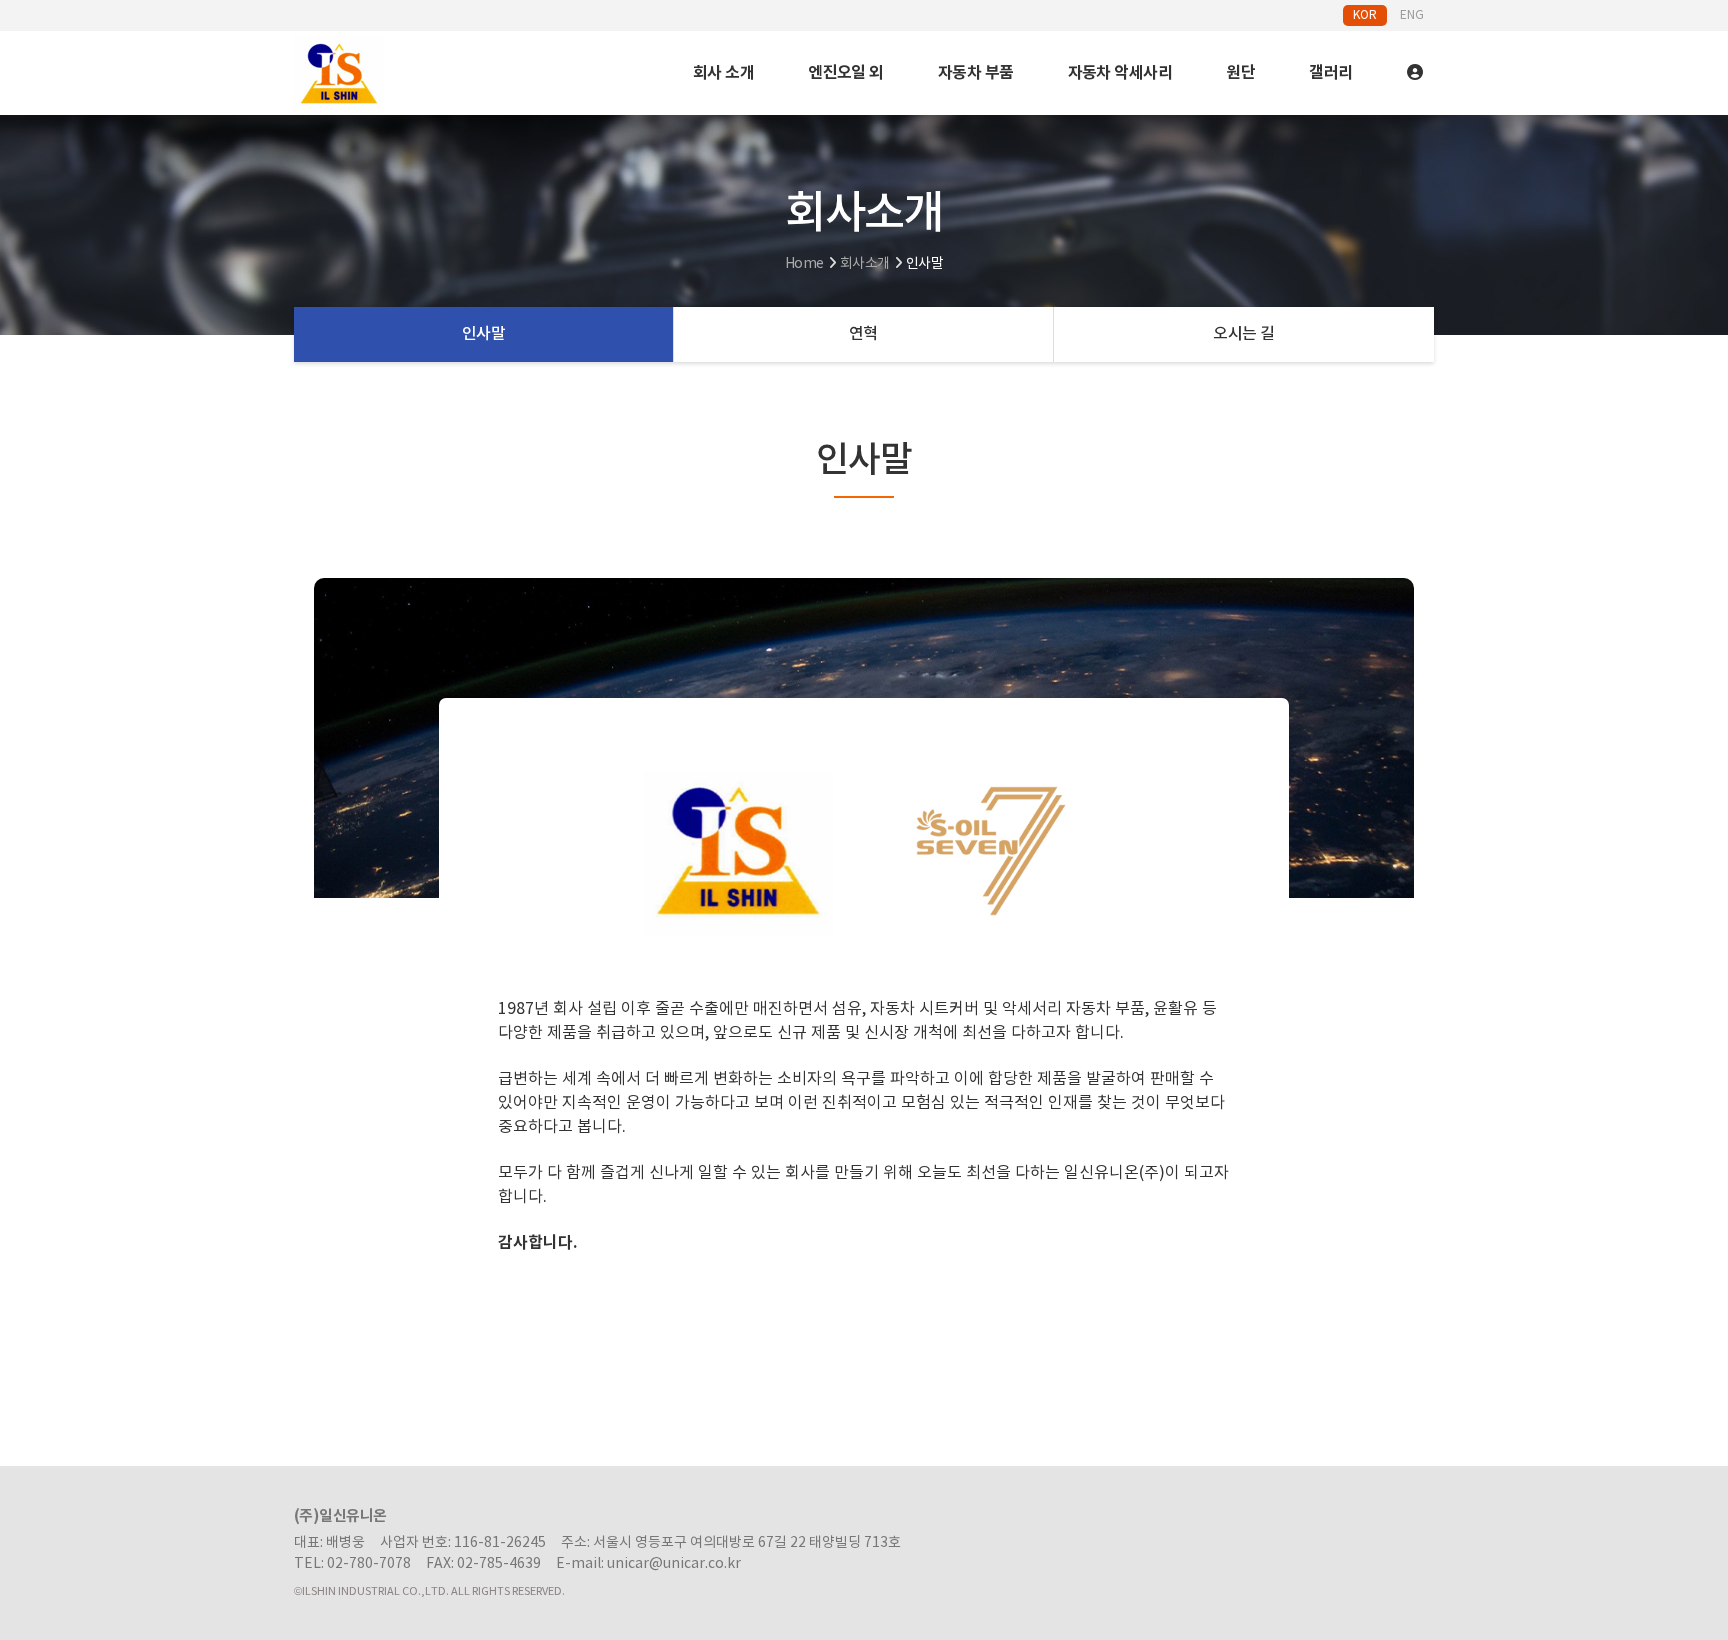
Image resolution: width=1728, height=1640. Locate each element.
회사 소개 (723, 73)
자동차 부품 (976, 73)
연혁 (863, 334)
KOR (1365, 15)
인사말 (483, 334)
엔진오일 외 (846, 73)
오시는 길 (1243, 334)
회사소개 (865, 264)
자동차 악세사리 (1120, 73)
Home (804, 264)
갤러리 (1330, 73)
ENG (1412, 15)
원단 (1240, 73)
